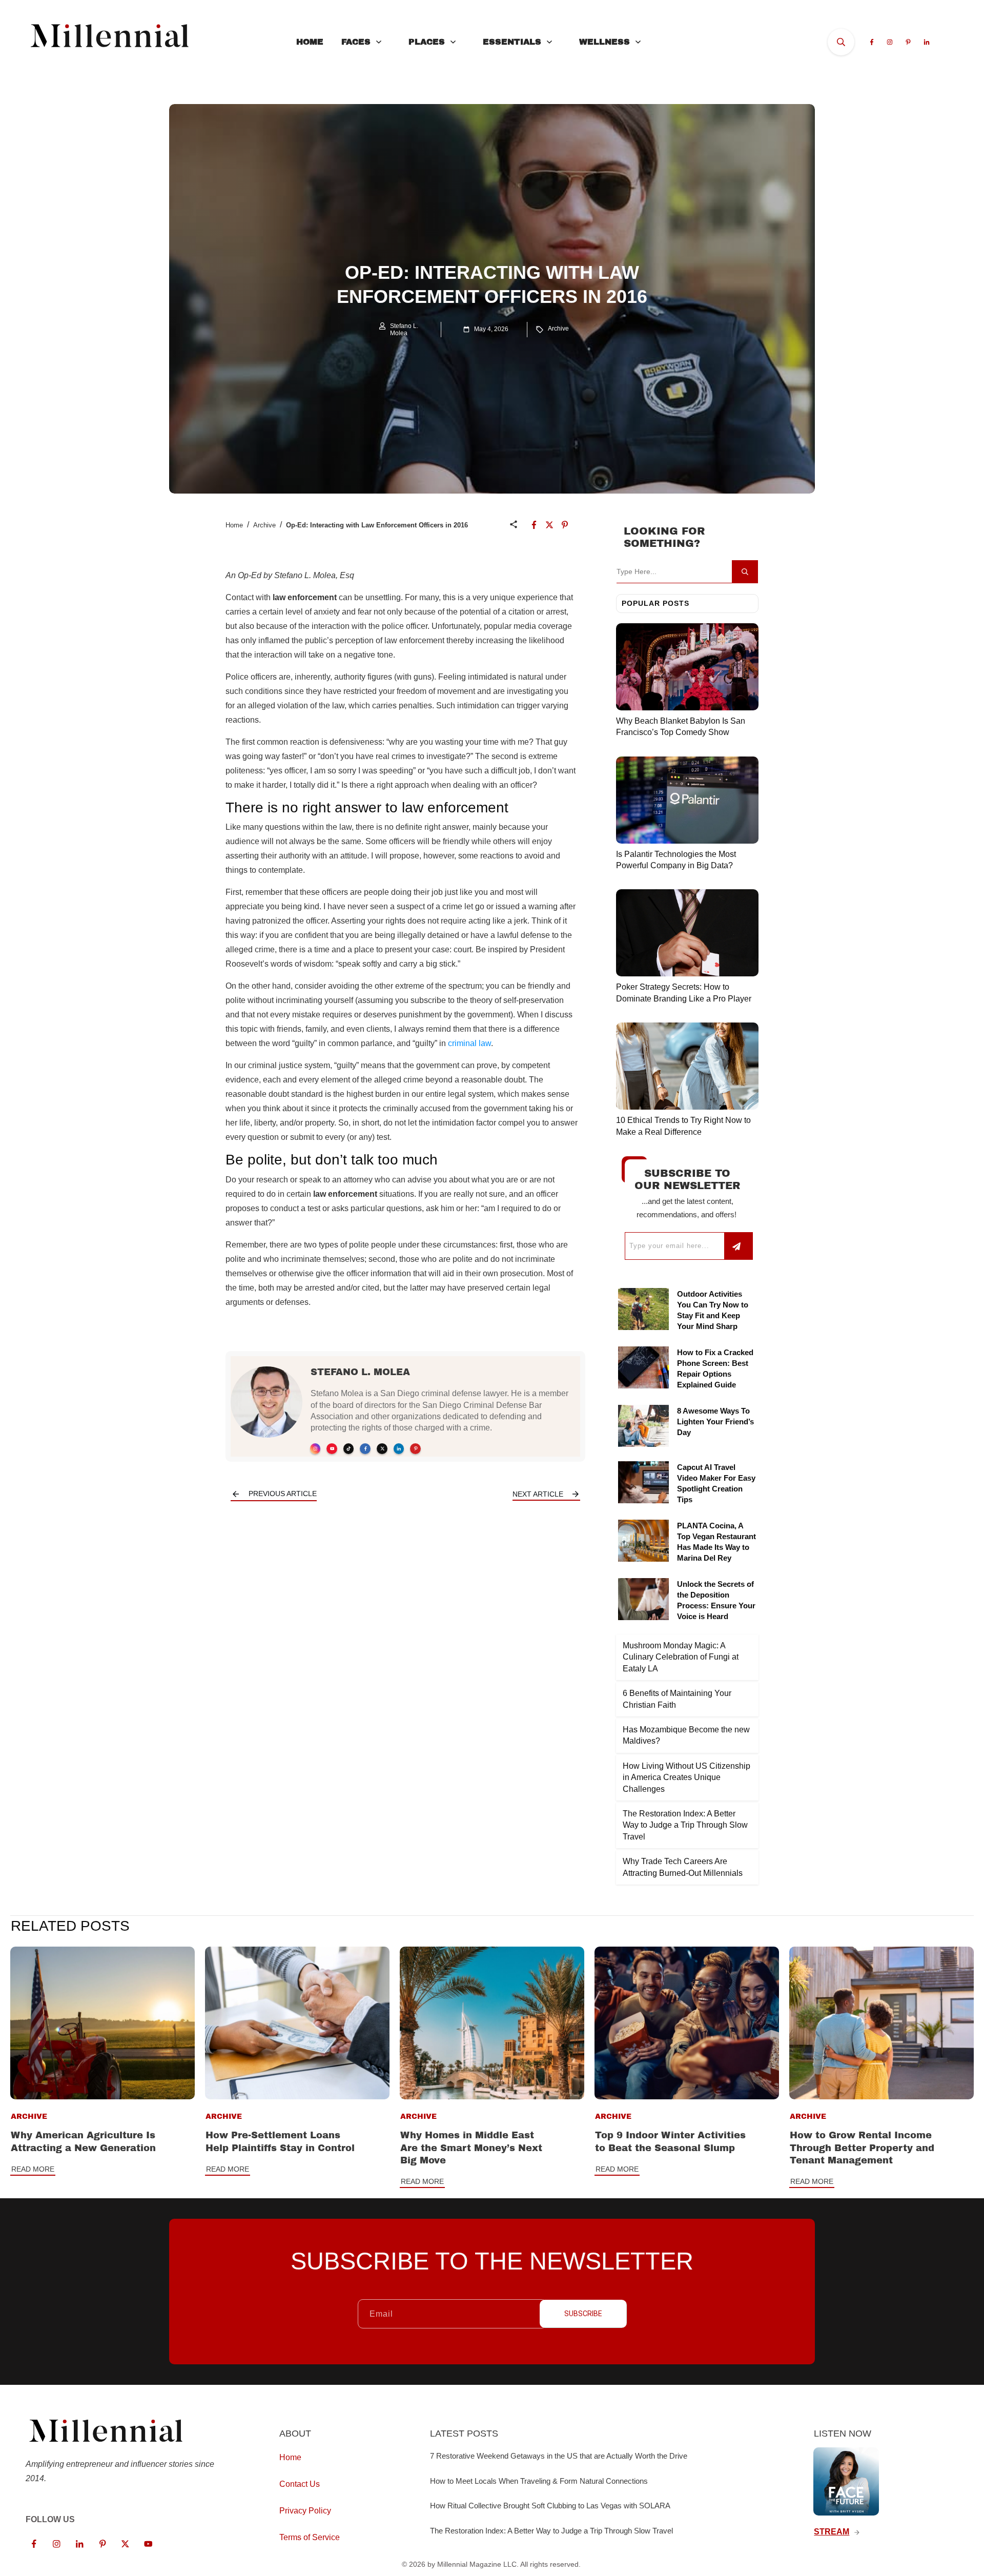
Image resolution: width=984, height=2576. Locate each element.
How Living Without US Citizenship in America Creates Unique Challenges (686, 1777)
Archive (558, 329)
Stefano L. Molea (360, 1372)
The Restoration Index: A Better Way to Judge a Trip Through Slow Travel (685, 1825)
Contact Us (300, 2484)
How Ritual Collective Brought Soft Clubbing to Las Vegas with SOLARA (550, 2506)
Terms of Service (310, 2537)
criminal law (469, 1043)
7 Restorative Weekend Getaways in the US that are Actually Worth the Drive (559, 2456)
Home (234, 525)
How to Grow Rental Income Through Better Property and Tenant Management (862, 2148)
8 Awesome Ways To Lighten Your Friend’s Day (715, 1422)
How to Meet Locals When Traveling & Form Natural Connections (539, 2481)
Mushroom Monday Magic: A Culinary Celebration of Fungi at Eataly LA (681, 1657)
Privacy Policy (305, 2511)
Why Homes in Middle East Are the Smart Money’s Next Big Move (471, 2148)
